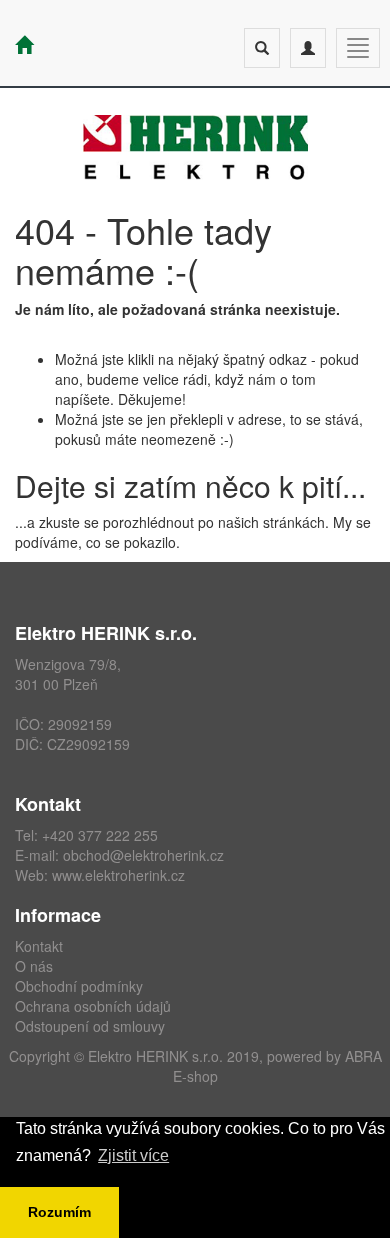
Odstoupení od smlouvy (90, 1026)
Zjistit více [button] (133, 1155)
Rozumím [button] (59, 1212)
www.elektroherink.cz (118, 875)
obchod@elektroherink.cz (143, 855)
